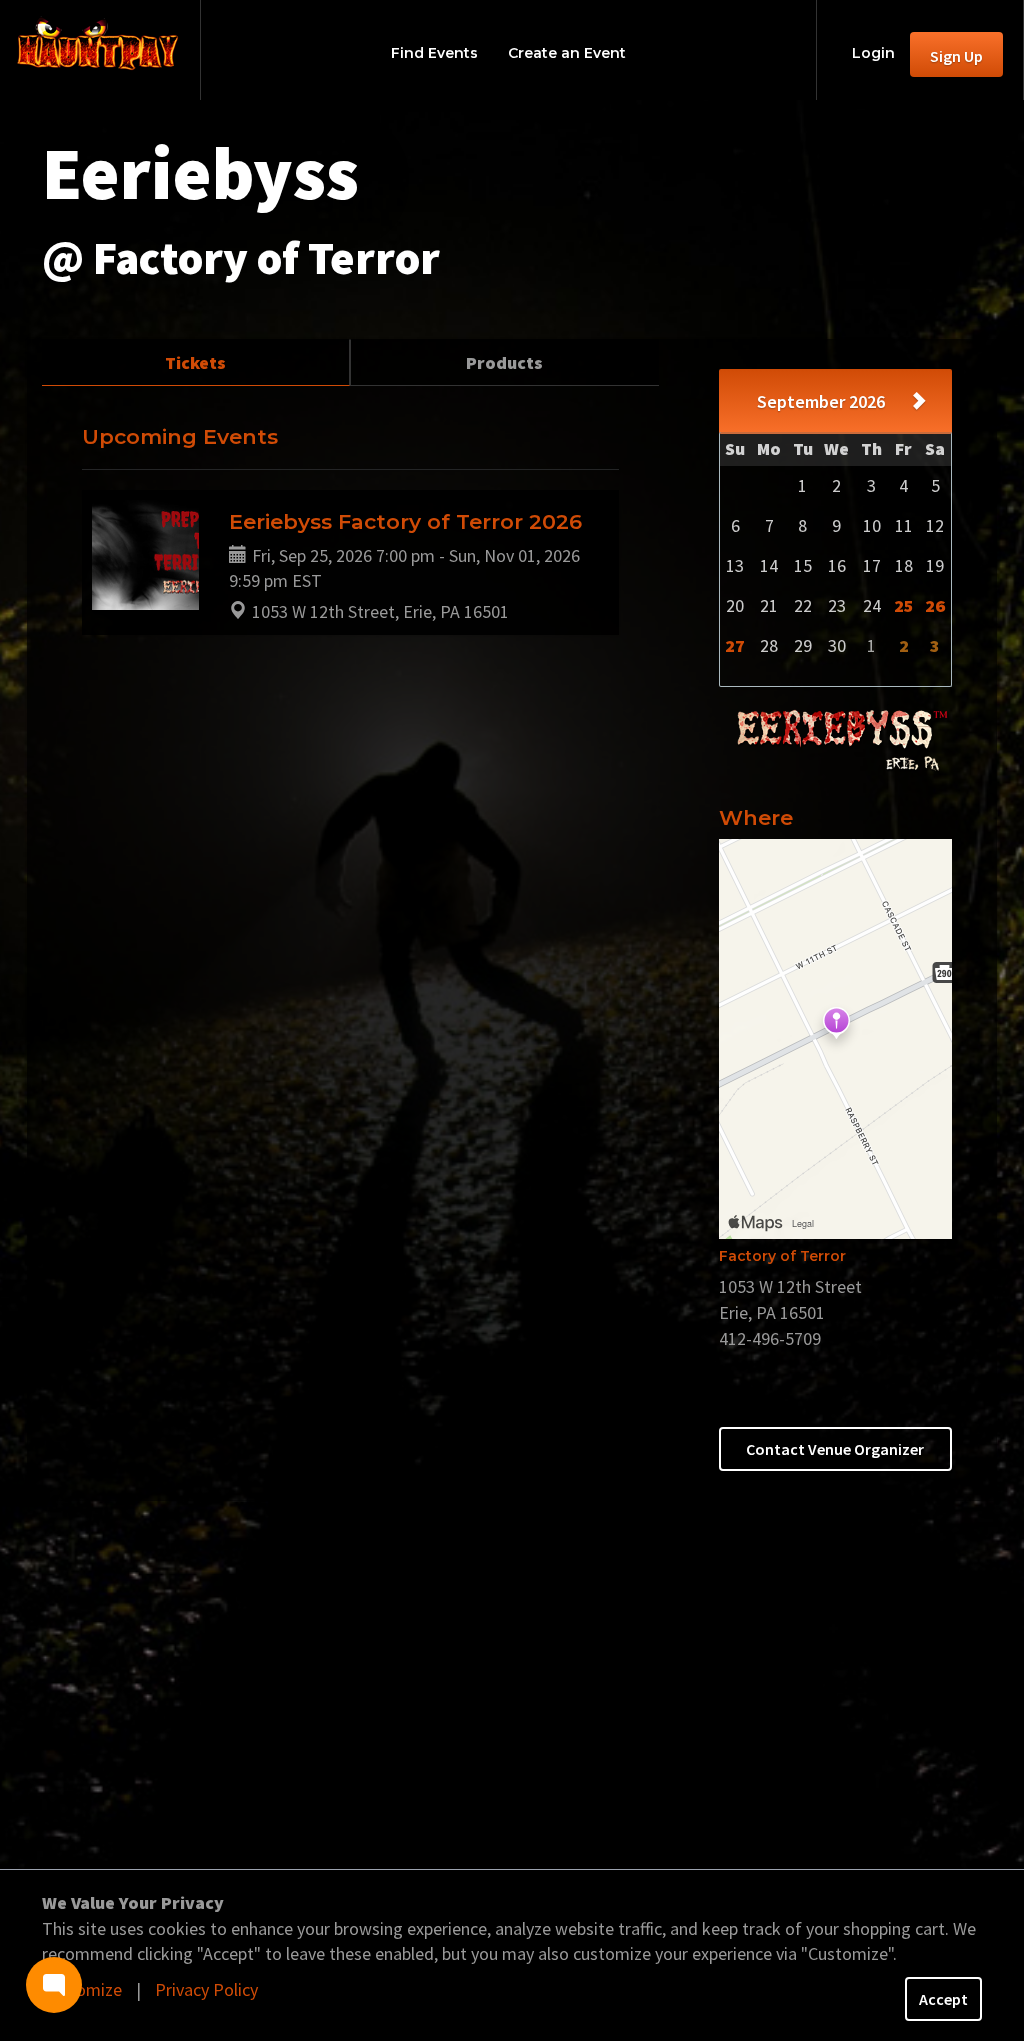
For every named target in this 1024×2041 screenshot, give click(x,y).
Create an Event (567, 53)
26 (935, 605)
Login (873, 53)
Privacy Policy (206, 1989)
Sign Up (956, 56)
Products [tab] (504, 362)
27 (735, 645)
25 (904, 605)
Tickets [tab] (195, 362)
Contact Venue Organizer (835, 1449)
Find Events (434, 53)
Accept (943, 1999)
